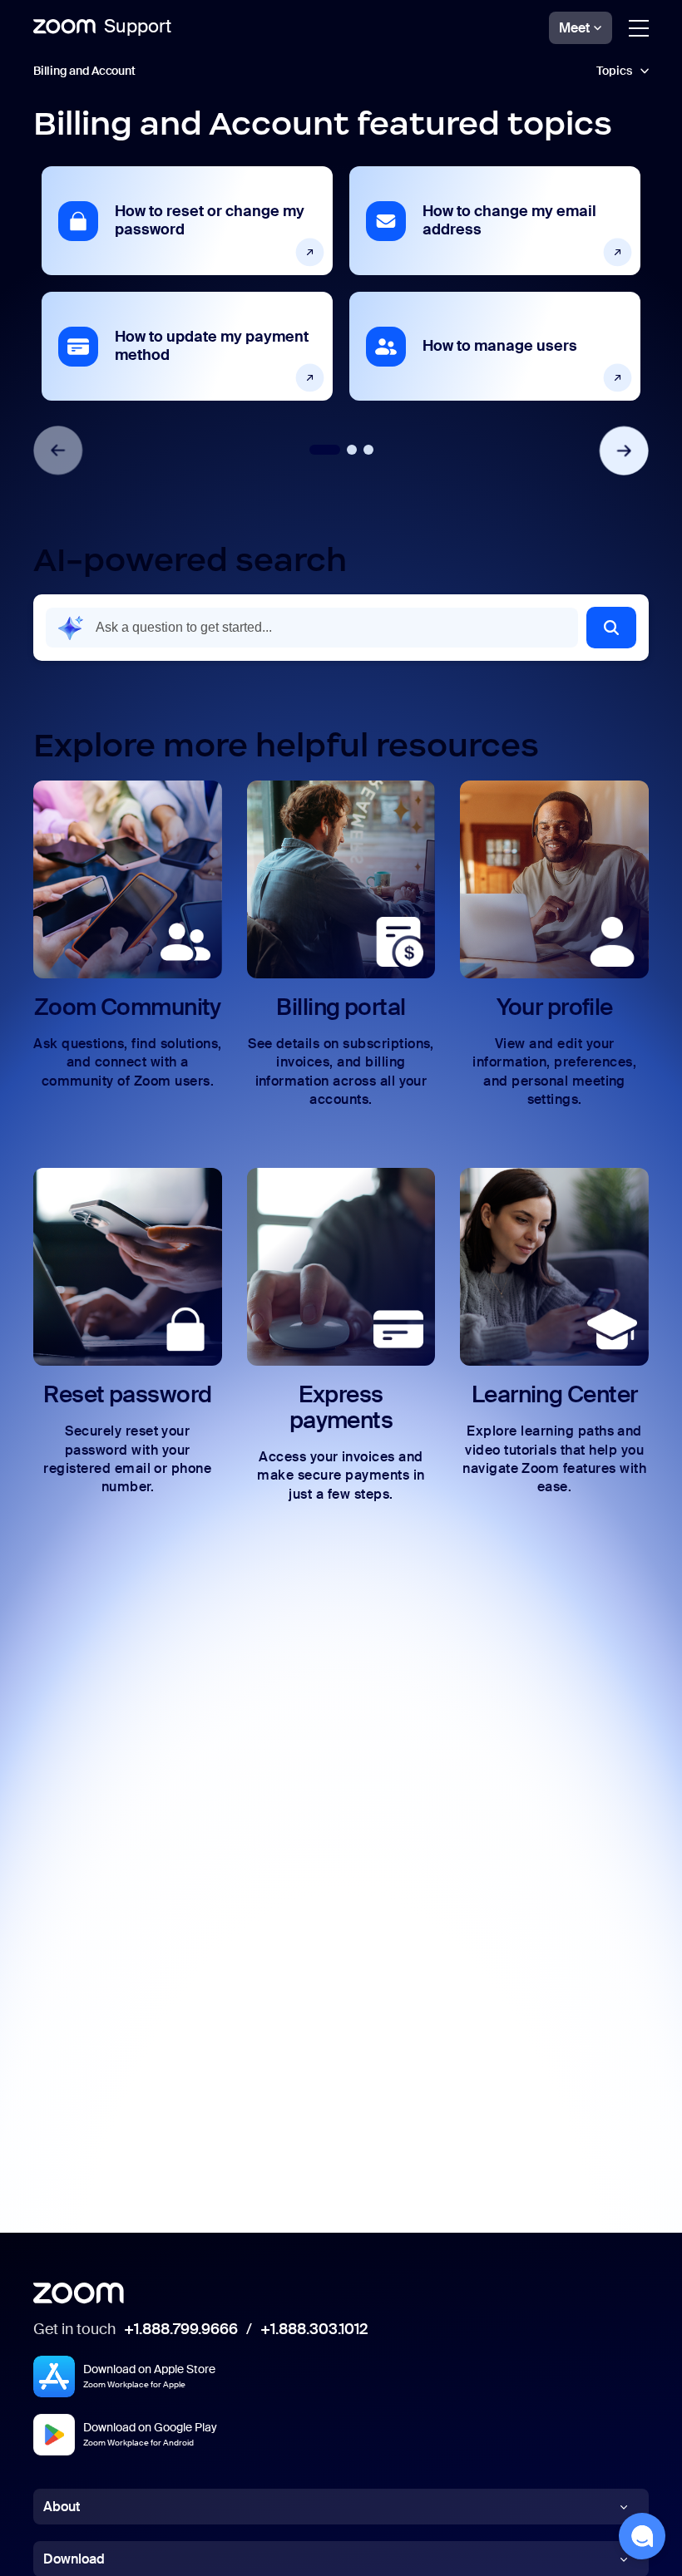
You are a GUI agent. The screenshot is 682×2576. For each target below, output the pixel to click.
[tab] (325, 450)
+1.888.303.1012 (314, 2330)
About (62, 2507)
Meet (574, 28)
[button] (341, 71)
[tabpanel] (187, 283)
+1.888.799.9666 (181, 2330)
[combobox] (312, 628)
